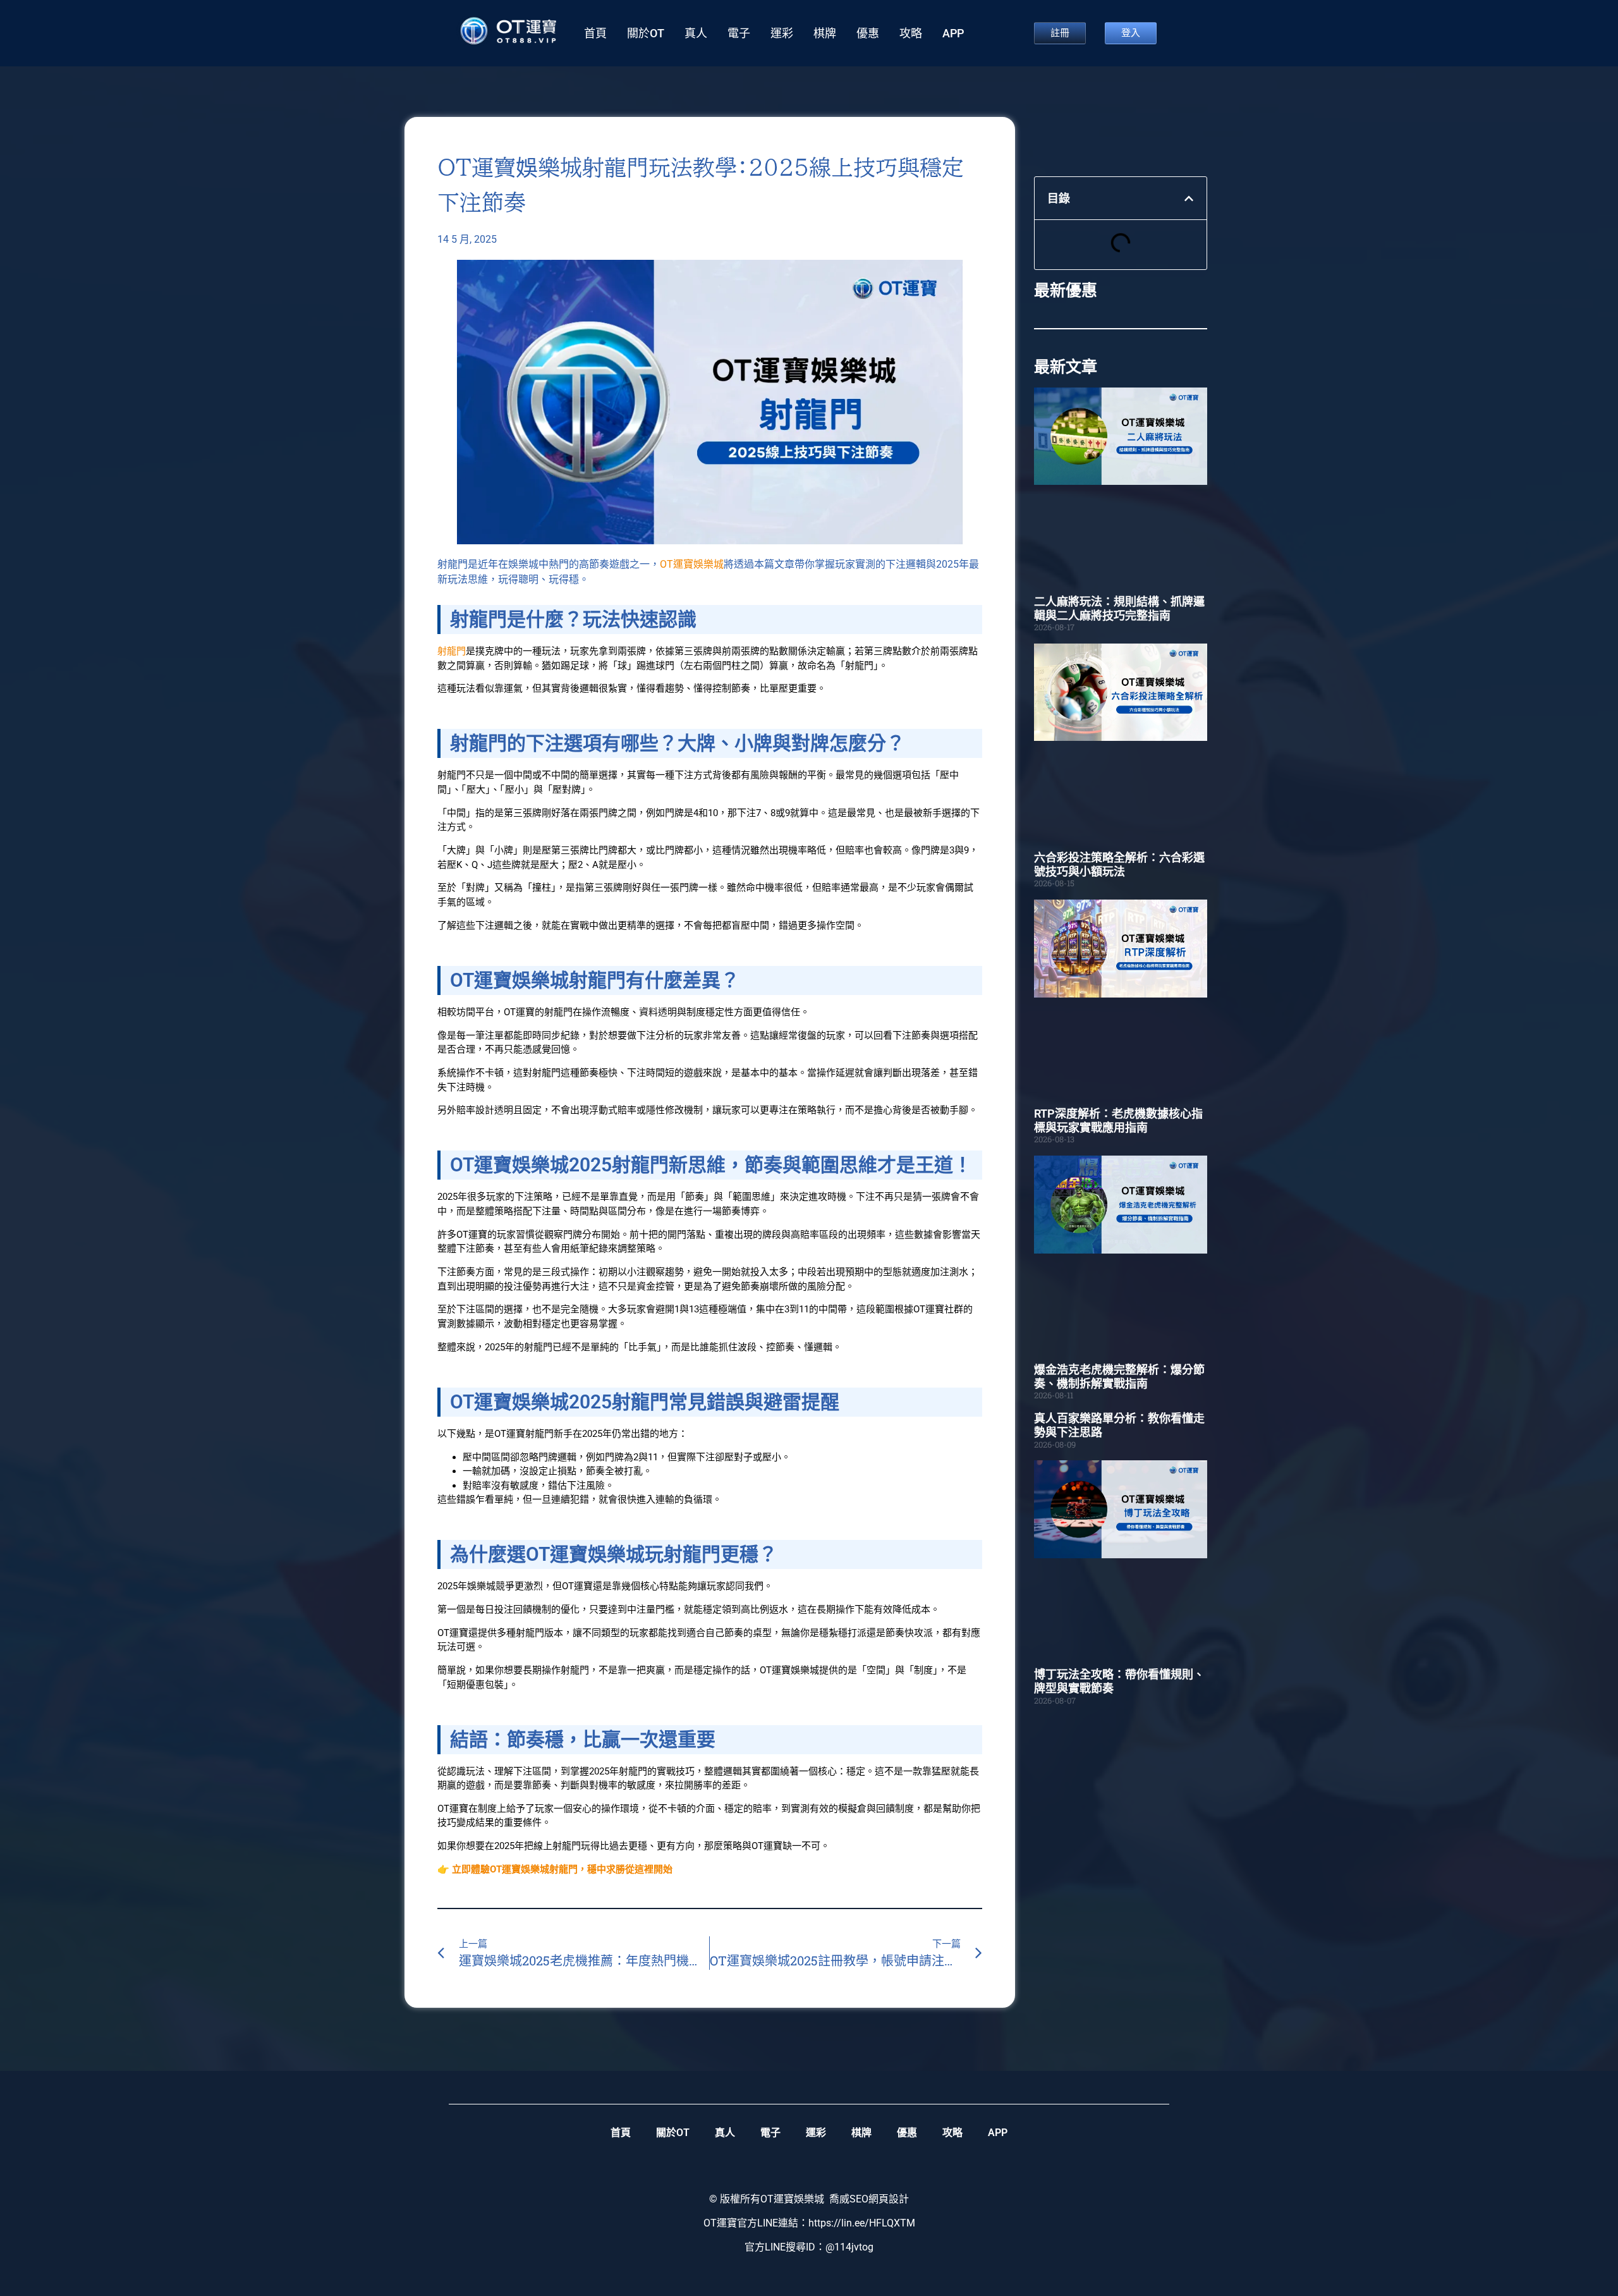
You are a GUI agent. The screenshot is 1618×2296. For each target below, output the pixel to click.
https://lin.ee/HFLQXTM (862, 2223)
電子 (739, 34)
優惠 (868, 34)
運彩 (782, 34)
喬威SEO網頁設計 (869, 2199)
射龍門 (452, 651)
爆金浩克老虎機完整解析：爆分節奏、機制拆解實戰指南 (1119, 1377)
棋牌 (825, 34)
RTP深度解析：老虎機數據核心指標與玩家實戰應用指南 (1118, 1121)
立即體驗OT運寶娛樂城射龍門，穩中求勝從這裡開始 (562, 1869)
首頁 (595, 34)
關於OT (646, 34)
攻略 (911, 34)
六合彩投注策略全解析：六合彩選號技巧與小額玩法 (1119, 864)
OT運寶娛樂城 (692, 564)
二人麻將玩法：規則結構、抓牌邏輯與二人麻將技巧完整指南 (1119, 608)
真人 (696, 34)
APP (953, 34)
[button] (1189, 198)
